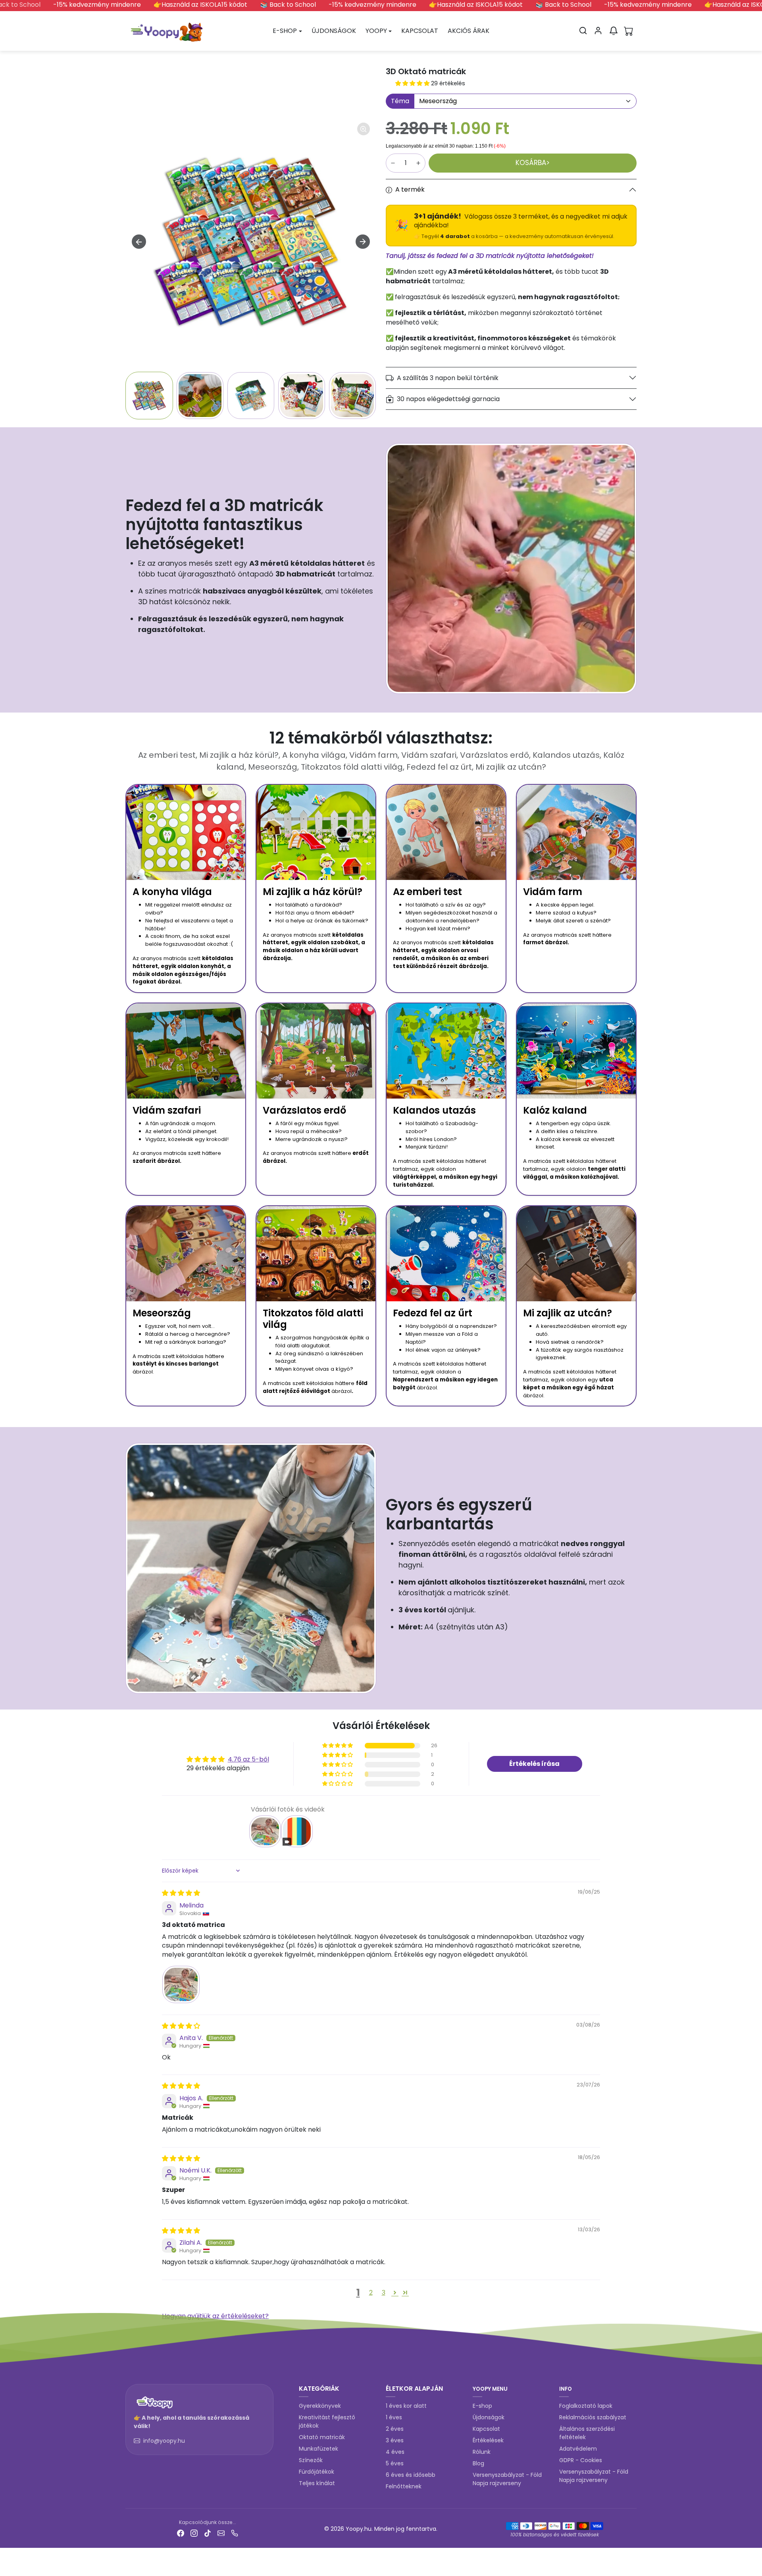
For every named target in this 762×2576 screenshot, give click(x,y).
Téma (400, 101)
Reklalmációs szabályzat (593, 2417)
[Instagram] (194, 2533)
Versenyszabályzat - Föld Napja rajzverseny (507, 2479)
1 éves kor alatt (406, 2406)
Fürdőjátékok (317, 2472)
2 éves (395, 2429)
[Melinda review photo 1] (181, 1984)
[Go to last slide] (139, 242)
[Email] (221, 2533)
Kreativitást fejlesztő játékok (327, 2421)
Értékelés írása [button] (534, 1764)
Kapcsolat (486, 2429)
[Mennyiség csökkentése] (393, 163)
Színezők (311, 2460)
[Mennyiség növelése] (418, 163)
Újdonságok (489, 2417)
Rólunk (482, 2452)
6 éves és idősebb (411, 2475)
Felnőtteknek (404, 2486)
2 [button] (371, 2293)
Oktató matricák (322, 2437)
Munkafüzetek (318, 2449)
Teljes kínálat (317, 2483)
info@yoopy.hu (164, 2441)
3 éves (395, 2440)
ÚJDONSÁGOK (334, 31)
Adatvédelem (578, 2449)
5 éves (395, 2463)
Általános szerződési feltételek (587, 2433)
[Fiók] (598, 31)
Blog (478, 2463)
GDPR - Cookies (581, 2460)
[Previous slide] (129, 2369)
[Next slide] (363, 242)
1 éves (394, 2417)
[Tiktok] (208, 2533)
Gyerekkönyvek (320, 2406)
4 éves (395, 2452)
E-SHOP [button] (285, 31)
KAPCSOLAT (420, 31)
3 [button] (384, 2293)
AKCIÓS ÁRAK (469, 31)
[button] (583, 31)
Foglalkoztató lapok (586, 2406)
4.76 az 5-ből (248, 1759)
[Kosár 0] (629, 31)
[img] (181, 1893)
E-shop (482, 2406)
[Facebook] (181, 2533)
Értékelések (488, 2440)
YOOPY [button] (376, 31)
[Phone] (235, 2533)
